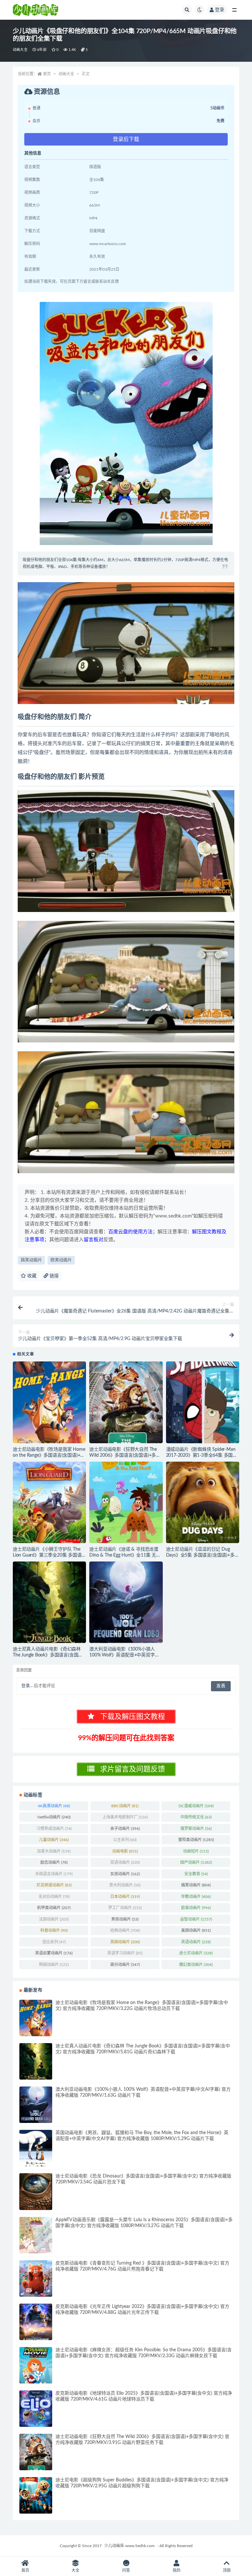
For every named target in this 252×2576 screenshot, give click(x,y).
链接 (53, 1276)
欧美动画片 (61, 1260)
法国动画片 (54, 1919)
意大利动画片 (125, 1885)
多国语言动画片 (54, 1874)
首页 (47, 74)
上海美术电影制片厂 (125, 1817)
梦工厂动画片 (125, 1908)
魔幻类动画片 (196, 1965)
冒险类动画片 (196, 1840)
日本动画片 (125, 1897)
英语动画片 (196, 1942)
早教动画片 (196, 1897)
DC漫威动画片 (196, 1806)
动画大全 (20, 50)
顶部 (227, 2570)
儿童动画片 (54, 1840)
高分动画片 (125, 1965)
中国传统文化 (196, 1817)
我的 (177, 2570)
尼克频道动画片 (54, 1885)
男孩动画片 (125, 1919)
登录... (27, 1686)
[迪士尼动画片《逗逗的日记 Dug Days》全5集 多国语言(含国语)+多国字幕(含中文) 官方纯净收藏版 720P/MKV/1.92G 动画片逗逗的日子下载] (203, 1502)
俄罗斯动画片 (196, 1829)
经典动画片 (125, 1930)
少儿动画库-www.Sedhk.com (129, 2546)
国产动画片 (196, 1862)
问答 (126, 2570)
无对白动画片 (54, 1897)
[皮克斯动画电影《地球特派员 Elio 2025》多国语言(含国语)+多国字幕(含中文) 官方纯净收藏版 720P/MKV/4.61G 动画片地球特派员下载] (36, 2409)
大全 (75, 2570)
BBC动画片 (125, 1806)
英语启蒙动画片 (54, 1953)
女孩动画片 (125, 1874)
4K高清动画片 (54, 1806)
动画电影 (125, 1851)
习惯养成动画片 (54, 1829)
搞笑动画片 (31, 1260)
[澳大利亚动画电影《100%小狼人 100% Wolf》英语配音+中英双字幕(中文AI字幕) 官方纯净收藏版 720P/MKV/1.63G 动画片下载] (126, 1602)
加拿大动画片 (54, 1851)
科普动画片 (54, 1930)
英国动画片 (125, 1942)
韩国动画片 (54, 1965)
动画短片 (196, 1851)
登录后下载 (126, 139)
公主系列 (125, 1840)
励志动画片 (54, 1862)
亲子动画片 (125, 1829)
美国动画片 (196, 1930)
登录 (220, 10)
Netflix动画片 (54, 1817)
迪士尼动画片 (196, 1953)
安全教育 (196, 1874)
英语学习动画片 (125, 1953)
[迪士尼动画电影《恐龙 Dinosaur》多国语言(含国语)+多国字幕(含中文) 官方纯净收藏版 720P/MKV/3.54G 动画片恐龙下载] (36, 2191)
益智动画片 (196, 1919)
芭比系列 (54, 1942)
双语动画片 (125, 1862)
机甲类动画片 (54, 1908)
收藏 (31, 1276)
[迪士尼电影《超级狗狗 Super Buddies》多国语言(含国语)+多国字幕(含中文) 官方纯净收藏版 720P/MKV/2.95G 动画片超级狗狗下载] (36, 2495)
